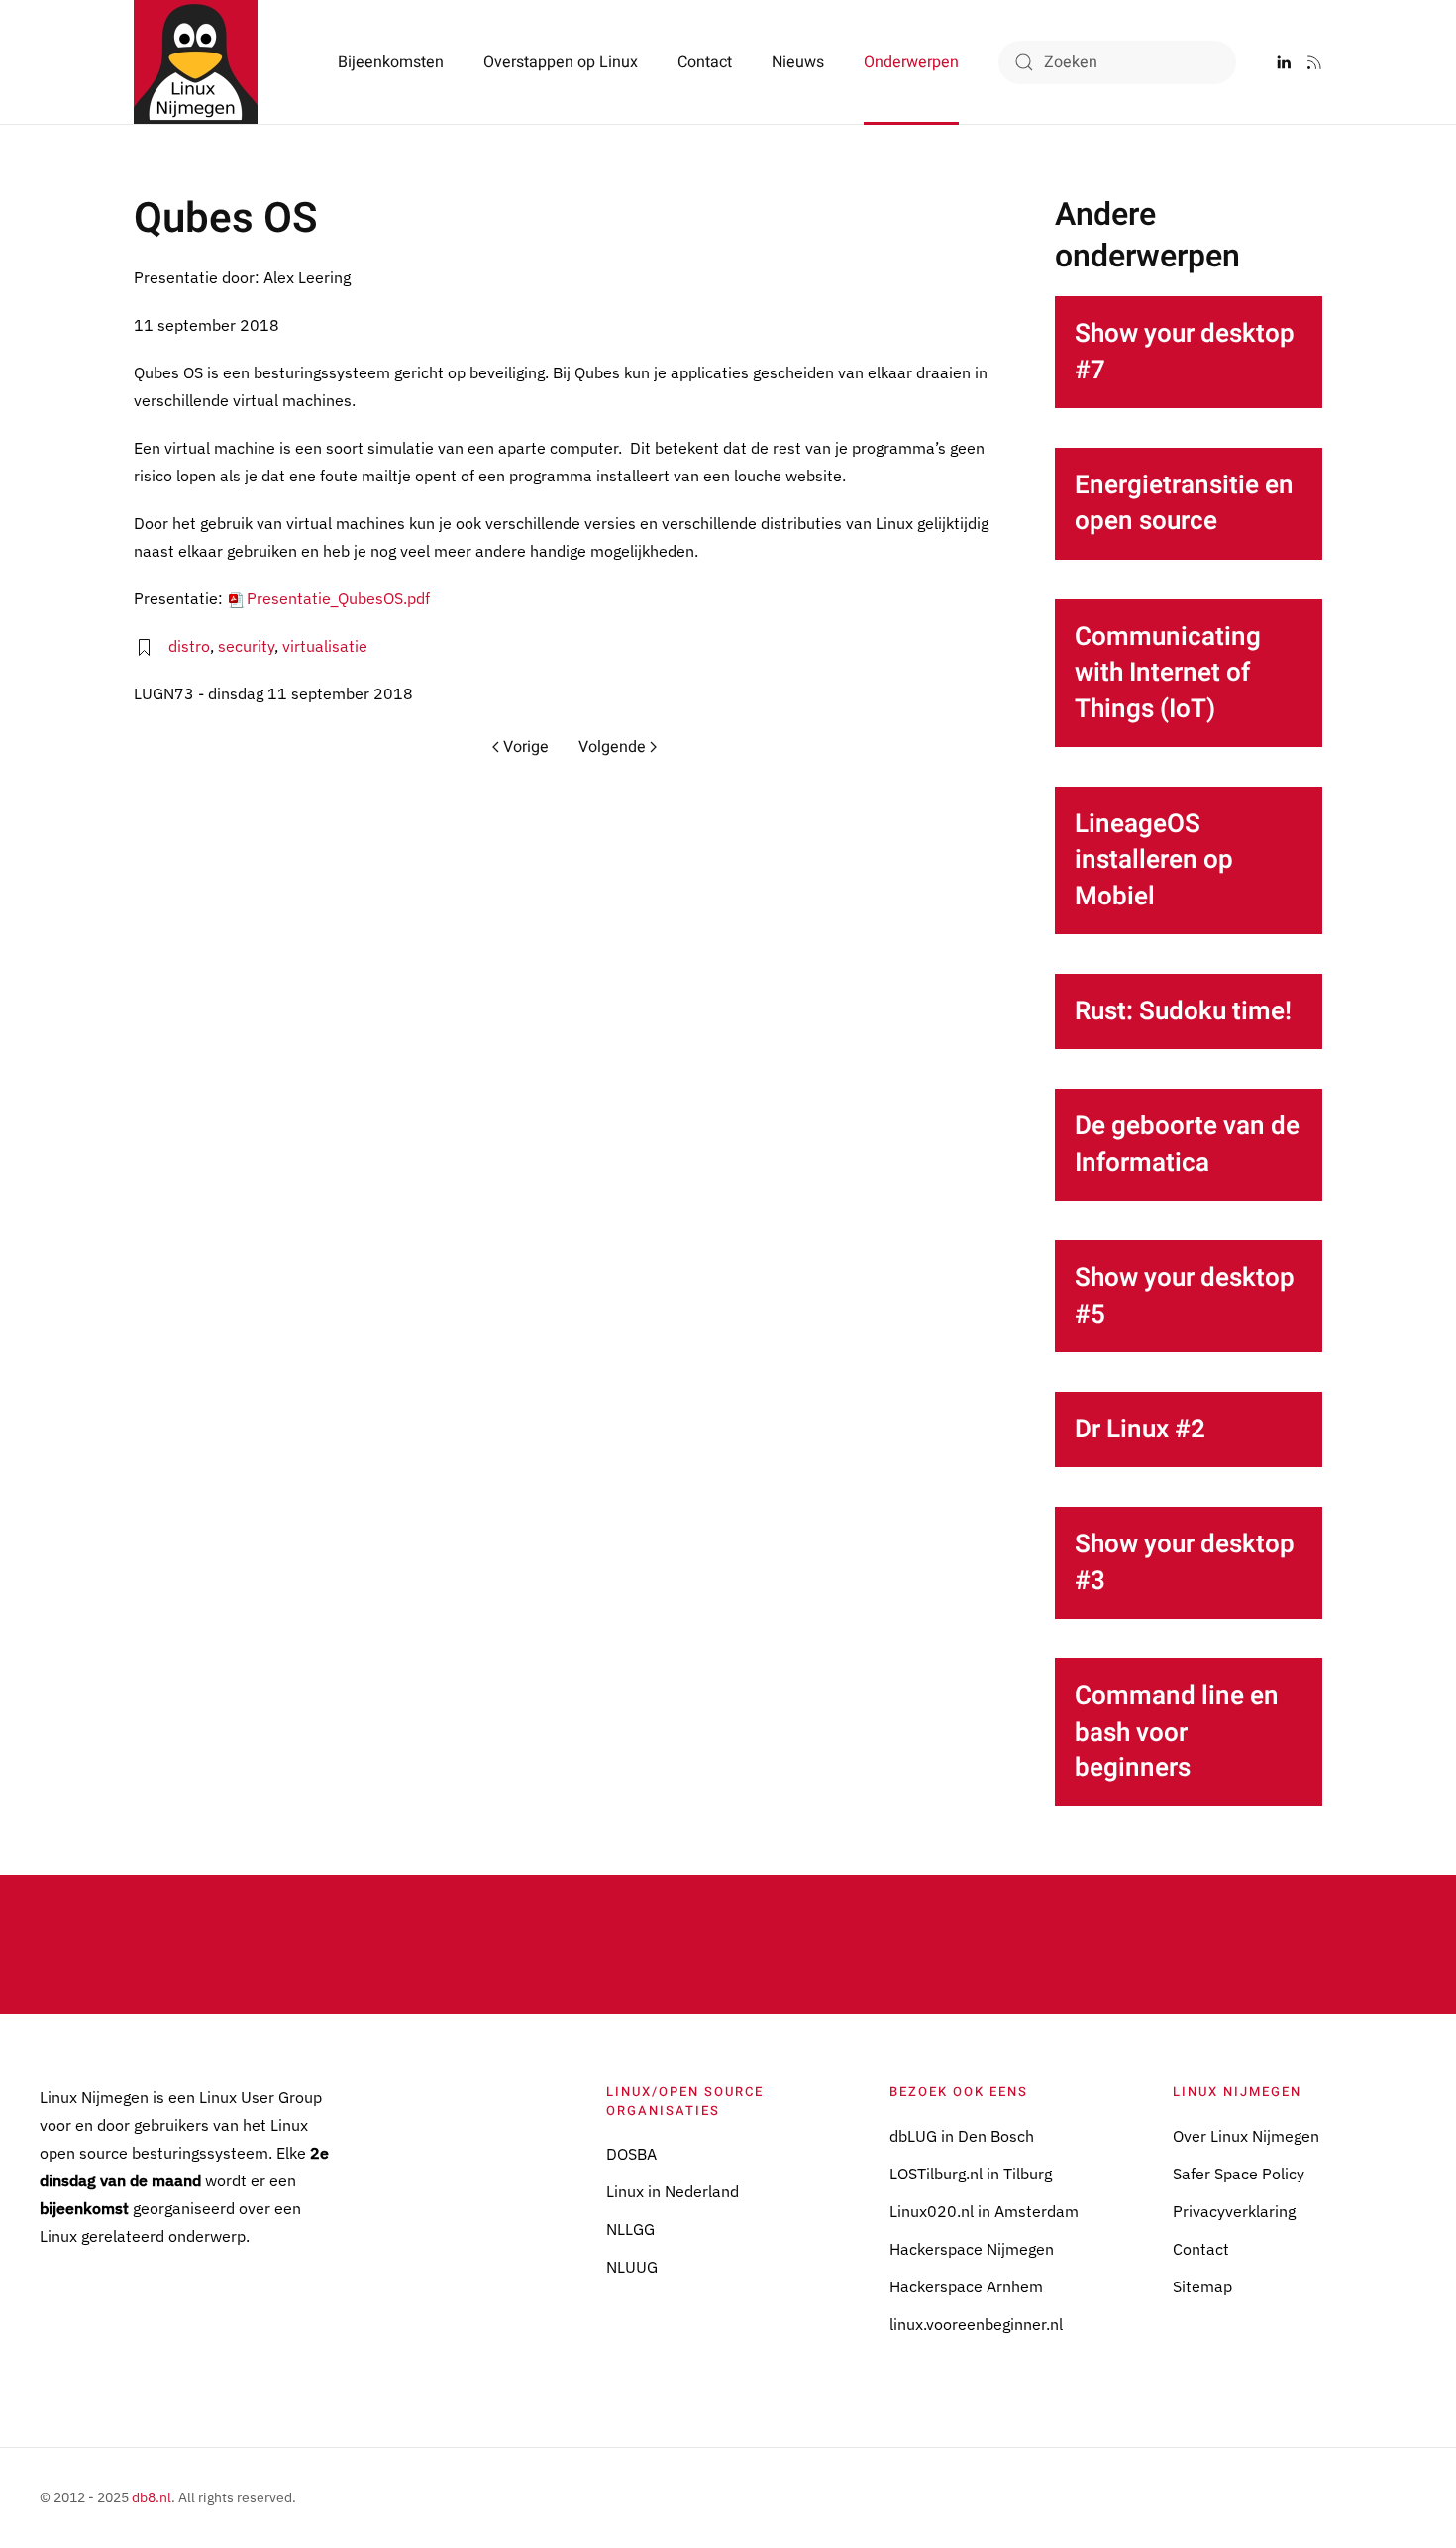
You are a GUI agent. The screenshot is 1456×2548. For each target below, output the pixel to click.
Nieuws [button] (798, 62)
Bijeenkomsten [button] (391, 62)
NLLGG (630, 2229)
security (246, 646)
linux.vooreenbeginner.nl (976, 2324)
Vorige (526, 747)
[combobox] (1117, 62)
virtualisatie (325, 646)
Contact (705, 62)
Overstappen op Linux (561, 62)
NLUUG (632, 2267)
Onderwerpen (911, 62)
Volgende (612, 747)
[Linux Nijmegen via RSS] (1314, 62)
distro (189, 646)
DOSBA (631, 2154)
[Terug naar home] (196, 62)
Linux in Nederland (673, 2191)
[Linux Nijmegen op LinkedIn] (1284, 62)
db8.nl (152, 2497)
